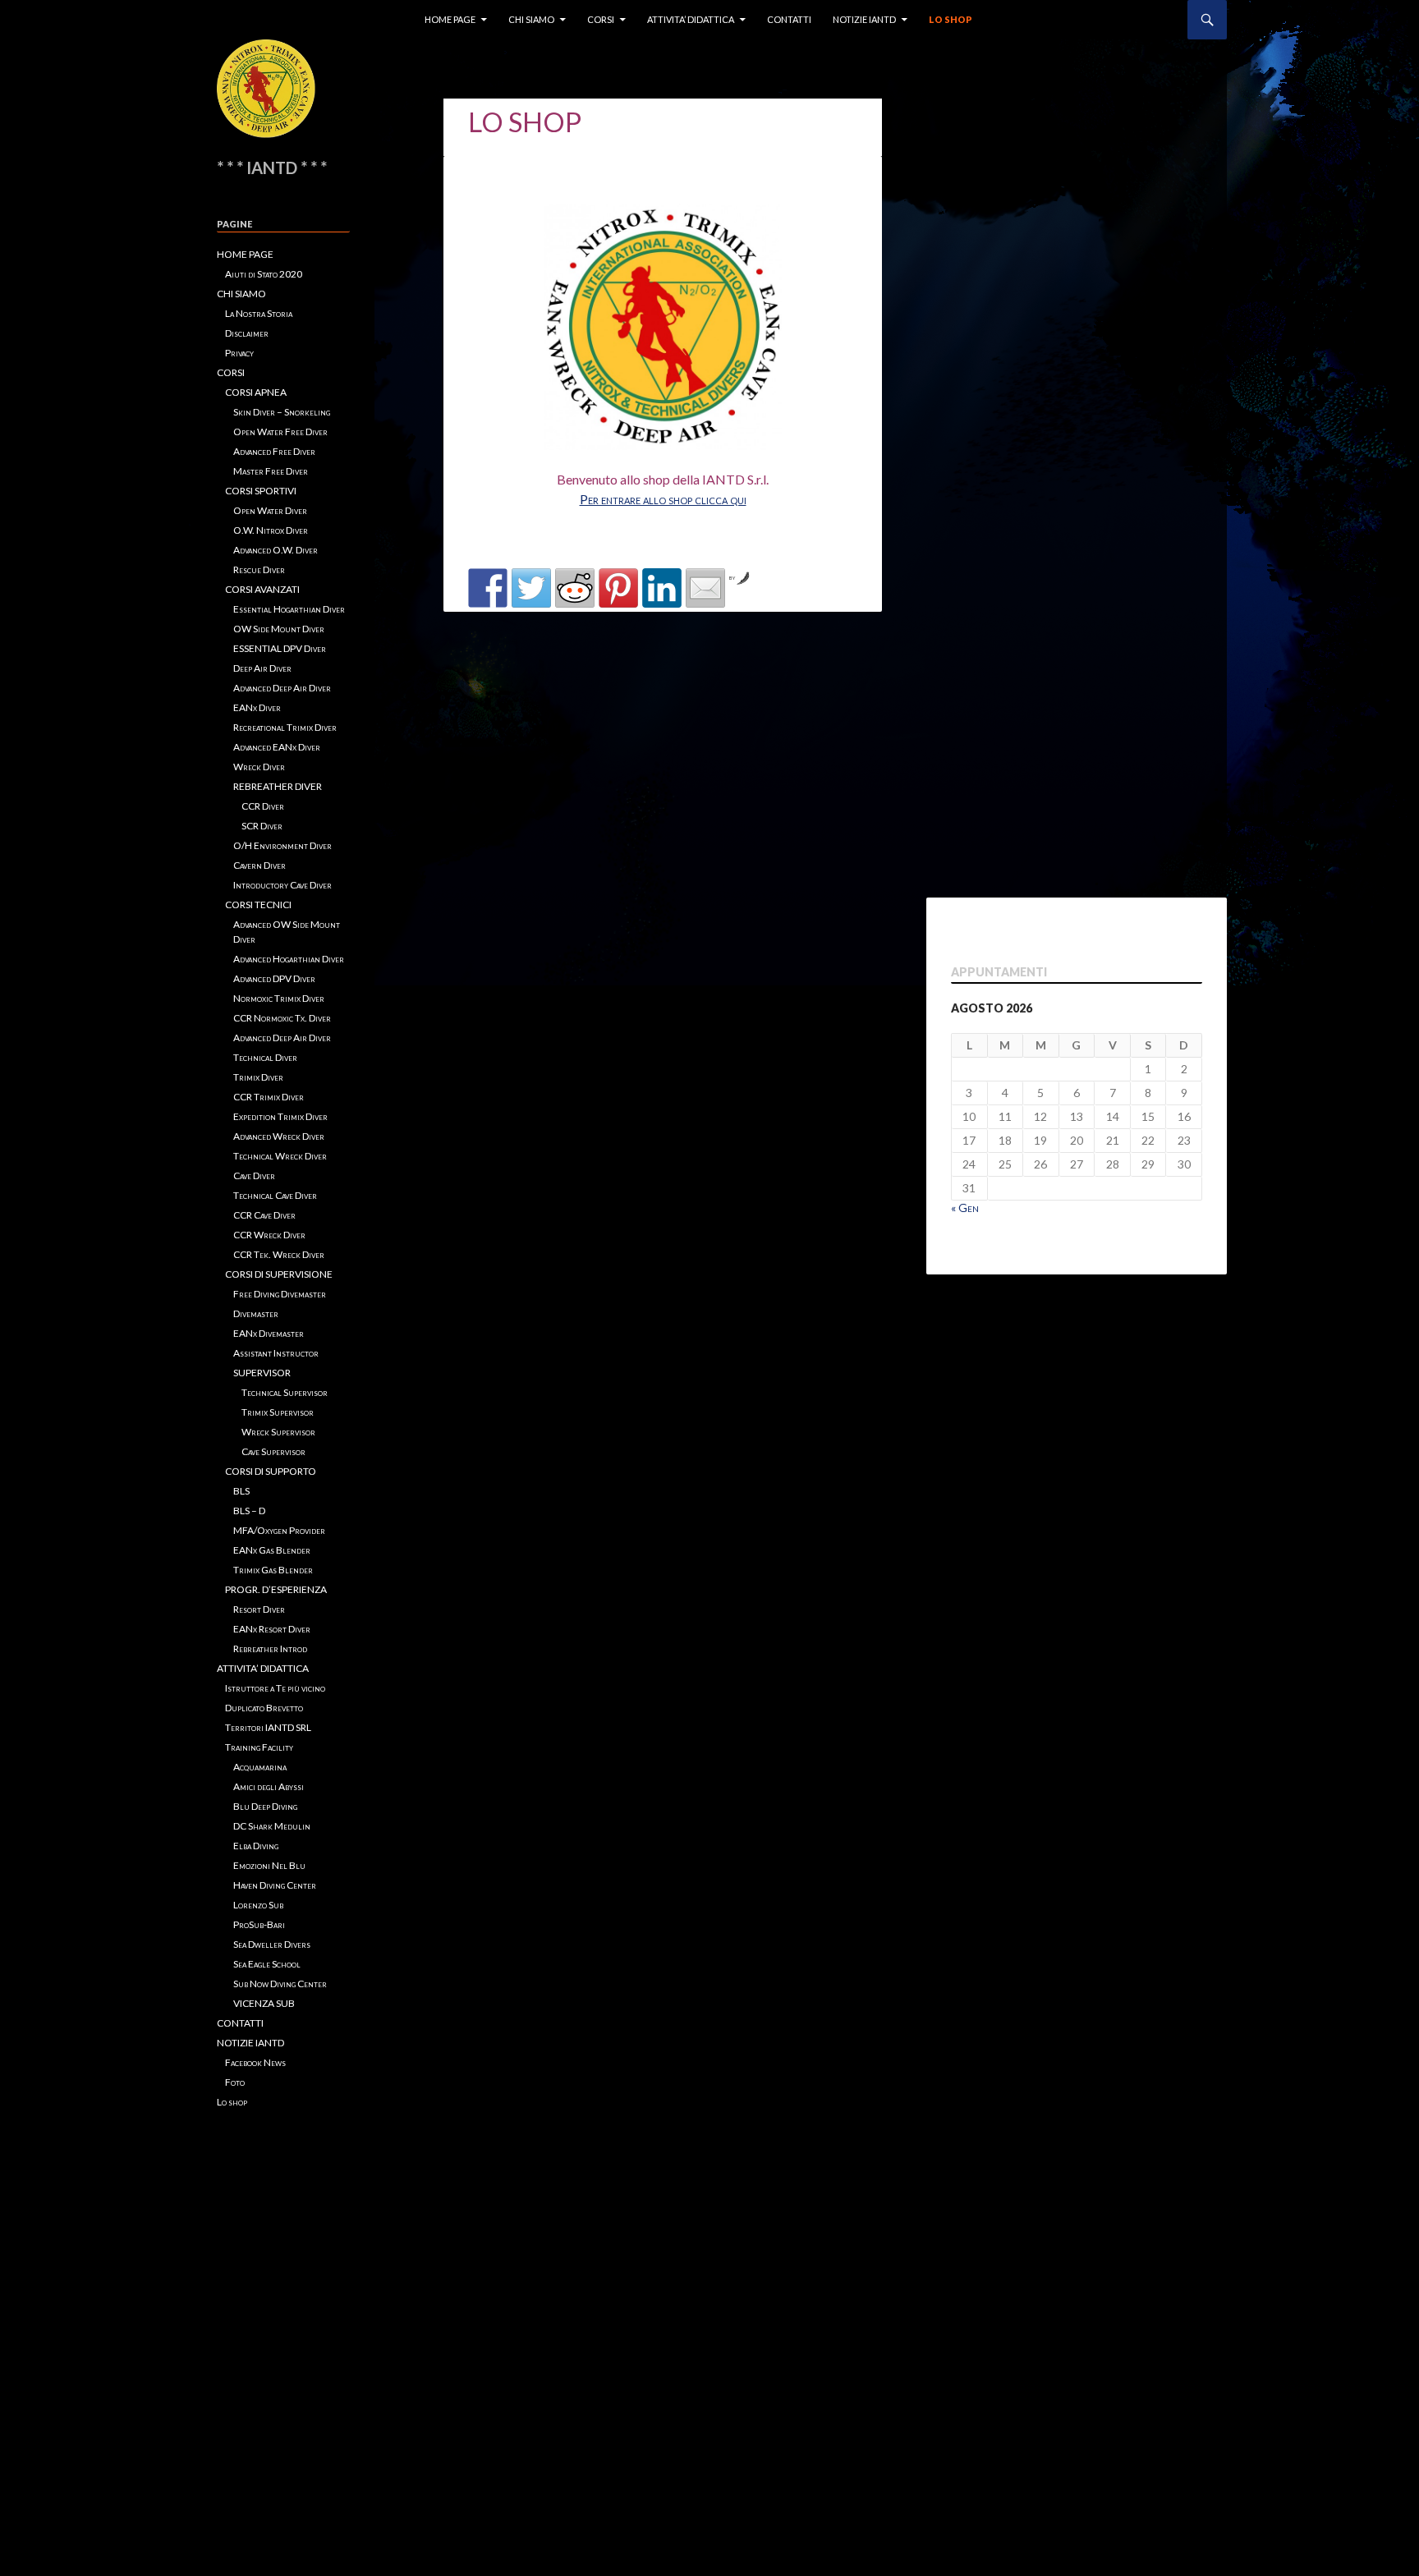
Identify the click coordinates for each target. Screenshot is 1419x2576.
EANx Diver (257, 707)
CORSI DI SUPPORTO (271, 1471)
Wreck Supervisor (278, 1432)
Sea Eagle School (267, 1964)
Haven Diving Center (275, 1885)
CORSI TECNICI (258, 905)
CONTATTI (789, 19)
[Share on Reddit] (575, 588)
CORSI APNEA (256, 392)
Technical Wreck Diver (280, 1156)
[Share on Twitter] (531, 588)
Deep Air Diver (262, 668)
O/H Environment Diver (282, 845)
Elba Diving (256, 1846)
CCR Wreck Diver (269, 1235)
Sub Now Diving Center (280, 1984)
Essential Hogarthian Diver (289, 609)
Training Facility (259, 1747)
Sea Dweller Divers (272, 1944)
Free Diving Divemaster (280, 1294)
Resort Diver (259, 1609)
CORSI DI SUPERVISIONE (279, 1274)
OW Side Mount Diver (279, 629)
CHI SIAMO (531, 19)
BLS (241, 1491)
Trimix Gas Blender (273, 1570)
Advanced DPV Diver (274, 978)
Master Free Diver (271, 471)
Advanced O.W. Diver (276, 550)
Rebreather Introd (270, 1648)
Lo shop (951, 19)
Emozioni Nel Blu (269, 1865)
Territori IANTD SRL (268, 1727)
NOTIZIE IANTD (864, 19)
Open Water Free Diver (280, 432)
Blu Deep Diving (265, 1806)
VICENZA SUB (264, 2003)
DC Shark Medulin (272, 1826)
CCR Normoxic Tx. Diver (282, 1018)
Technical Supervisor (285, 1392)
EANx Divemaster (269, 1333)
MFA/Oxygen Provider (279, 1530)
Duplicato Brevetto (264, 1708)
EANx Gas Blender (272, 1550)
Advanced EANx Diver (277, 747)
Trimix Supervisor (278, 1412)
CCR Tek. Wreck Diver (279, 1254)
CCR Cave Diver (264, 1215)
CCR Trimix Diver (269, 1097)
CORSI (601, 19)
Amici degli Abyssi (269, 1786)
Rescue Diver (259, 569)
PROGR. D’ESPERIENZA (276, 1589)
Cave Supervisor (273, 1451)
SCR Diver (262, 826)
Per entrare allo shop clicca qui (663, 499)
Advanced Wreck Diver (279, 1136)
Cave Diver (254, 1176)
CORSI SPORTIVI (261, 491)
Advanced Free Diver (274, 451)
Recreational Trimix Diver (285, 727)
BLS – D (249, 1511)
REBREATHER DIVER (278, 786)
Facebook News (255, 2062)
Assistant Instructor (276, 1353)
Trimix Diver (258, 1077)
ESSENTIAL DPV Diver (280, 648)
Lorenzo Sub (258, 1905)
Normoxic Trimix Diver (279, 998)
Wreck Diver (259, 767)
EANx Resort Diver (272, 1629)
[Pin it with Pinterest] (618, 588)
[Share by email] (705, 588)
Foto (235, 2082)
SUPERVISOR (262, 1373)
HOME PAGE (450, 19)
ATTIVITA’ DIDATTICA (691, 19)
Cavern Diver (259, 865)
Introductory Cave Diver (282, 885)
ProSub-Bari (259, 1924)
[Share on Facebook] (488, 588)
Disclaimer (247, 333)
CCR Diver (263, 806)
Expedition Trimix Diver (280, 1116)
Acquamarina (260, 1767)
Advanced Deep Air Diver (282, 688)
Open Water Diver (270, 510)
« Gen (965, 1208)
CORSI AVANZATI (262, 589)
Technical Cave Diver (275, 1195)
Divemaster (256, 1313)
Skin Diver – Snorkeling (282, 412)
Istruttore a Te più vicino (275, 1688)
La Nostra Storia (259, 313)
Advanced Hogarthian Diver (289, 959)
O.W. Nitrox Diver (271, 530)
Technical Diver (265, 1057)
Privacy (239, 353)
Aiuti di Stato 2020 (264, 274)
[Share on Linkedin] (662, 588)
